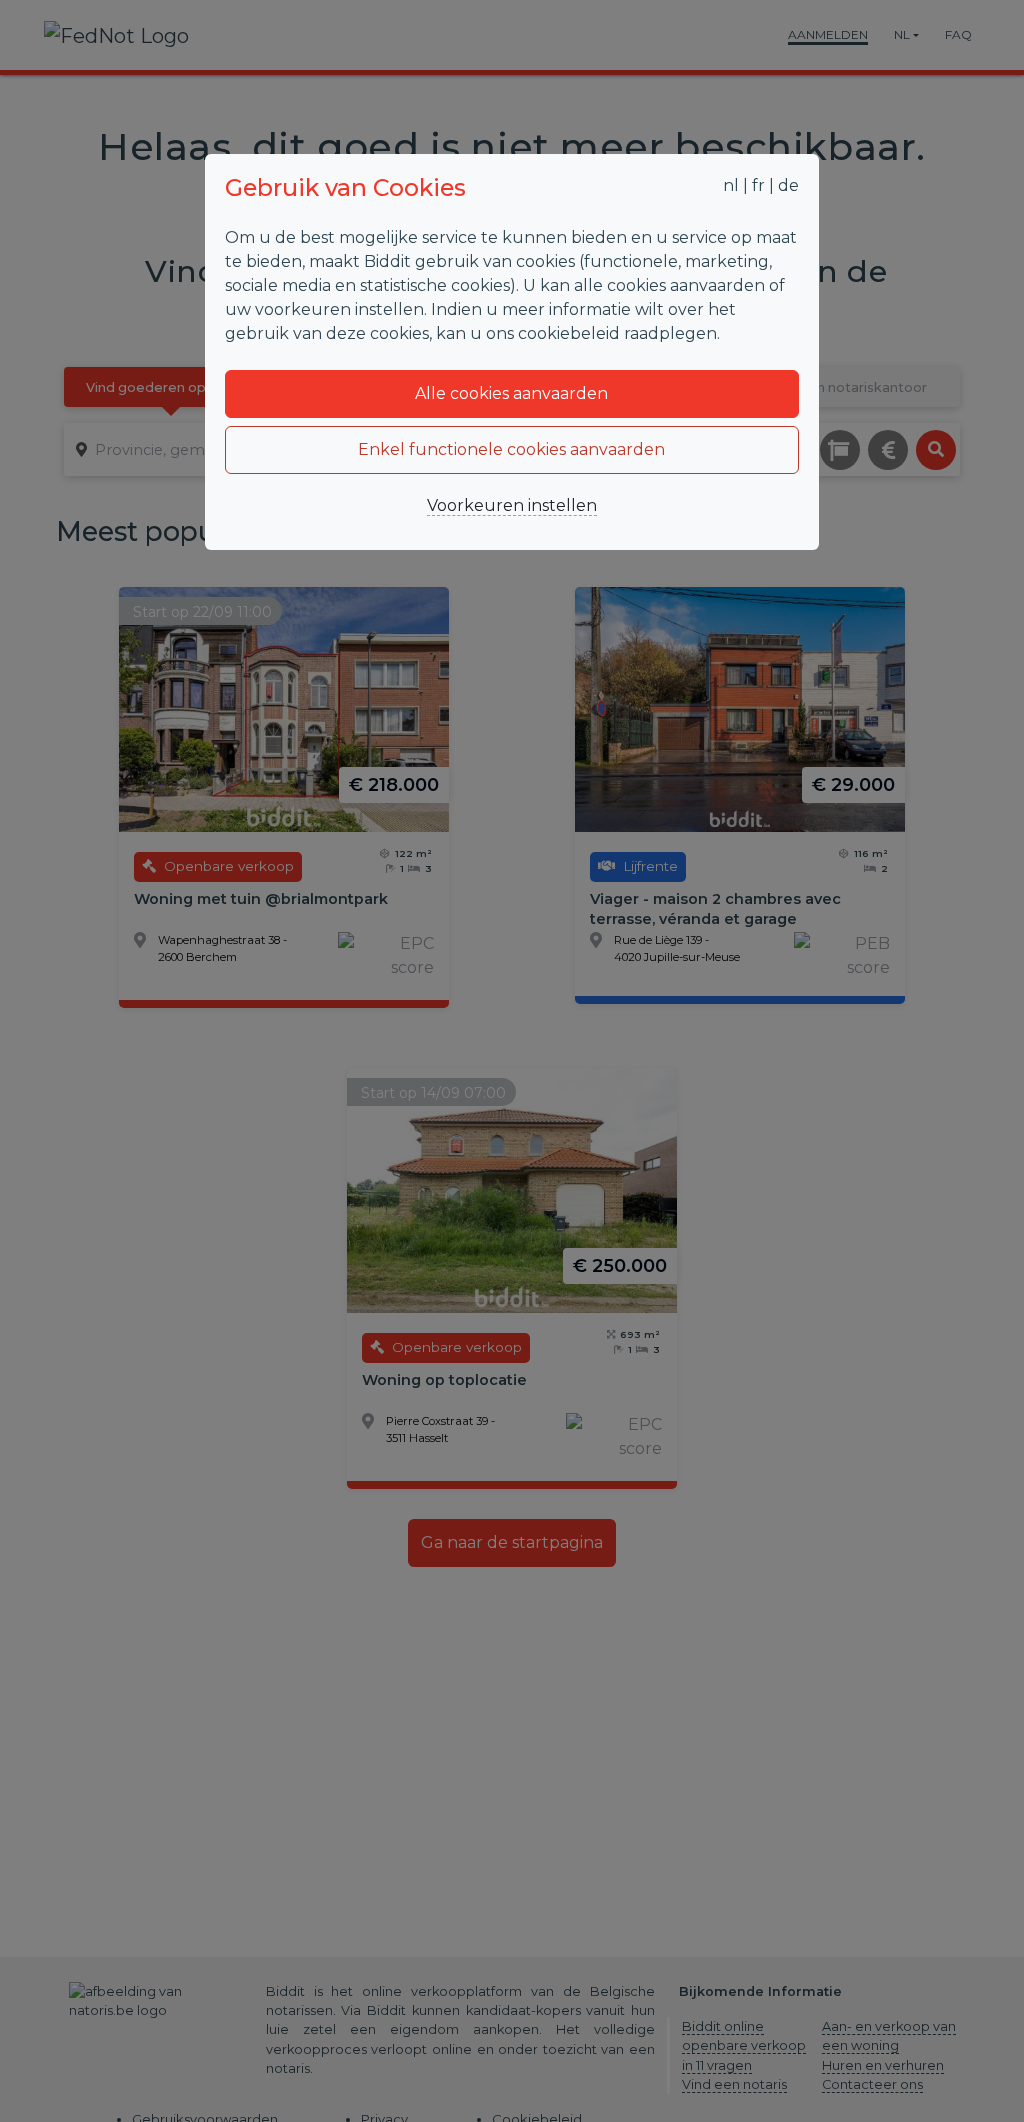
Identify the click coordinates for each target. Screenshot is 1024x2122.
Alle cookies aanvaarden (511, 393)
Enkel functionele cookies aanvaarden (511, 449)
